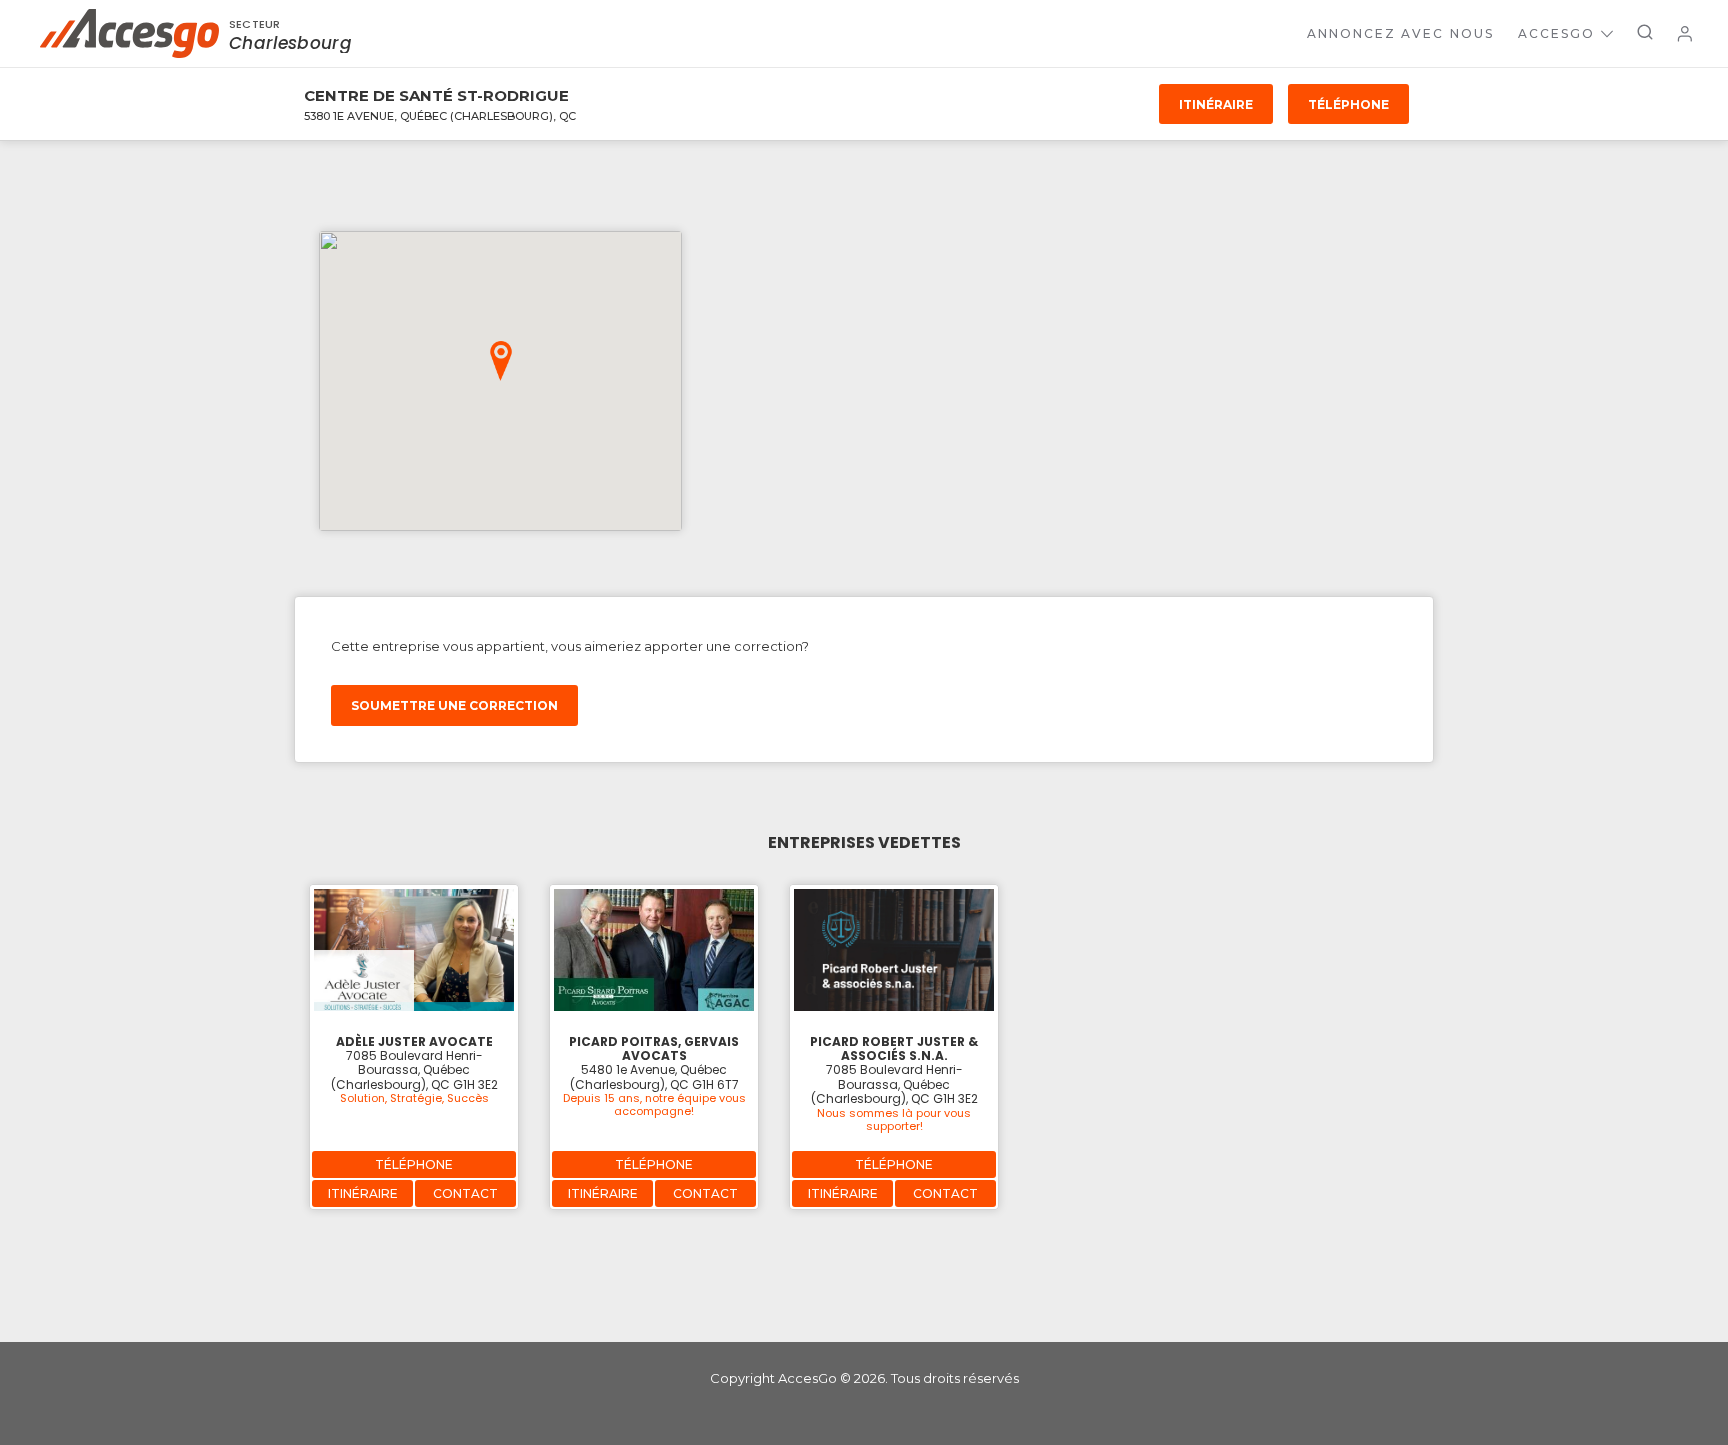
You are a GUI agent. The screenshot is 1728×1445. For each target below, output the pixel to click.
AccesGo (1556, 33)
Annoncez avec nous (1400, 33)
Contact (465, 1193)
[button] (501, 361)
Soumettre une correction (454, 705)
